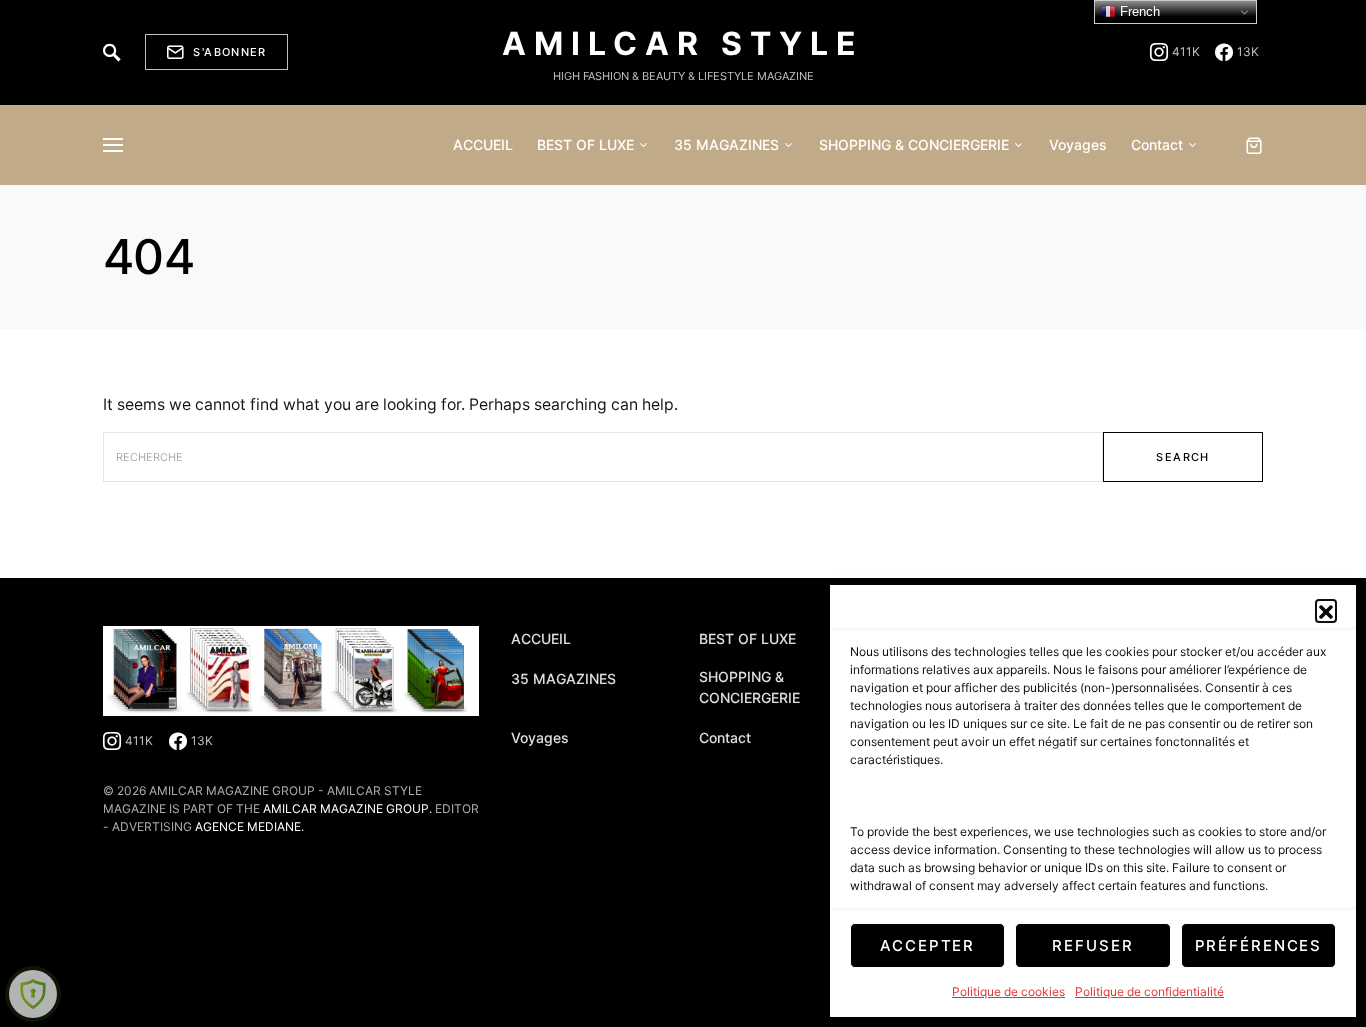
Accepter (927, 945)
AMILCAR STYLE (683, 43)
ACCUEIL (541, 638)
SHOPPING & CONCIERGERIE (749, 687)
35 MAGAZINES (563, 678)
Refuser (1092, 945)
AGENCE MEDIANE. (249, 826)
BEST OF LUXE (747, 638)
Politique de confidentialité (1149, 991)
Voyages (540, 737)
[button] (1326, 610)
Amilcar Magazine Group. (347, 808)
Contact (725, 737)
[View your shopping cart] (1254, 145)
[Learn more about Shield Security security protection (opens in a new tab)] (33, 994)
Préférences (1259, 945)
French (1138, 11)
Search (1182, 457)
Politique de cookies (1008, 991)
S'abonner (229, 52)
